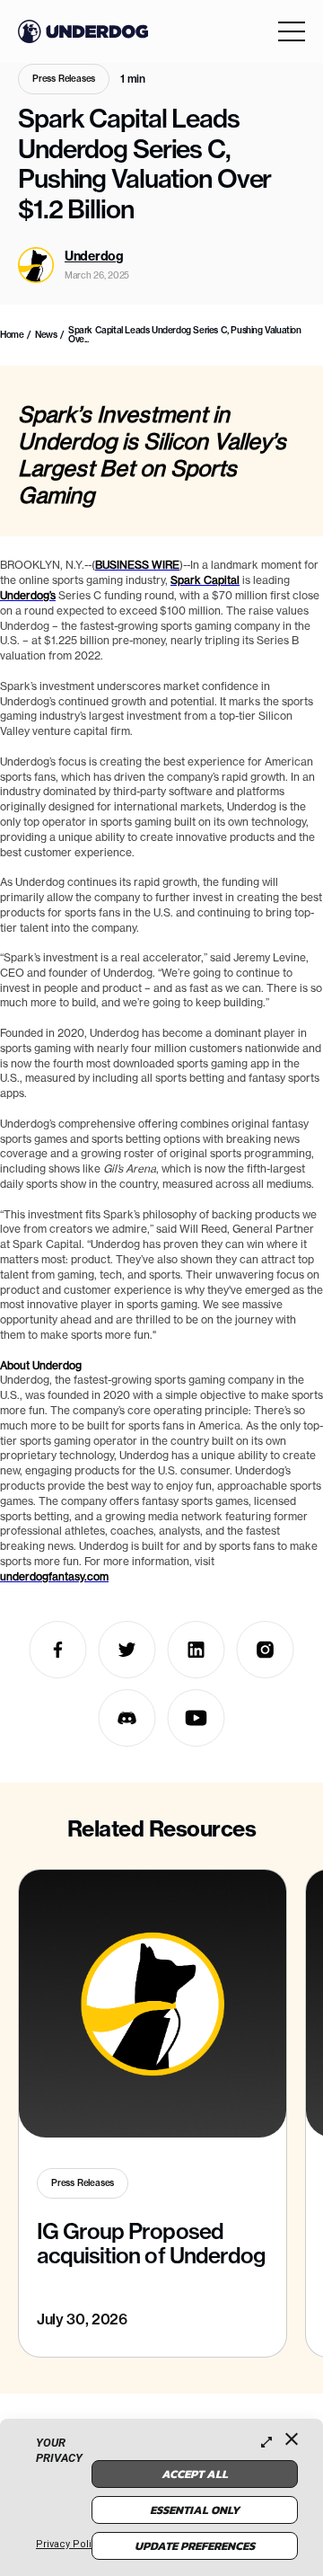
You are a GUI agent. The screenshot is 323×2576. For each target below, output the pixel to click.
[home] (83, 31)
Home (12, 335)
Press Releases (64, 79)
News (46, 335)
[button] (292, 31)
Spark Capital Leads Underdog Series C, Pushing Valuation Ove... (185, 335)
